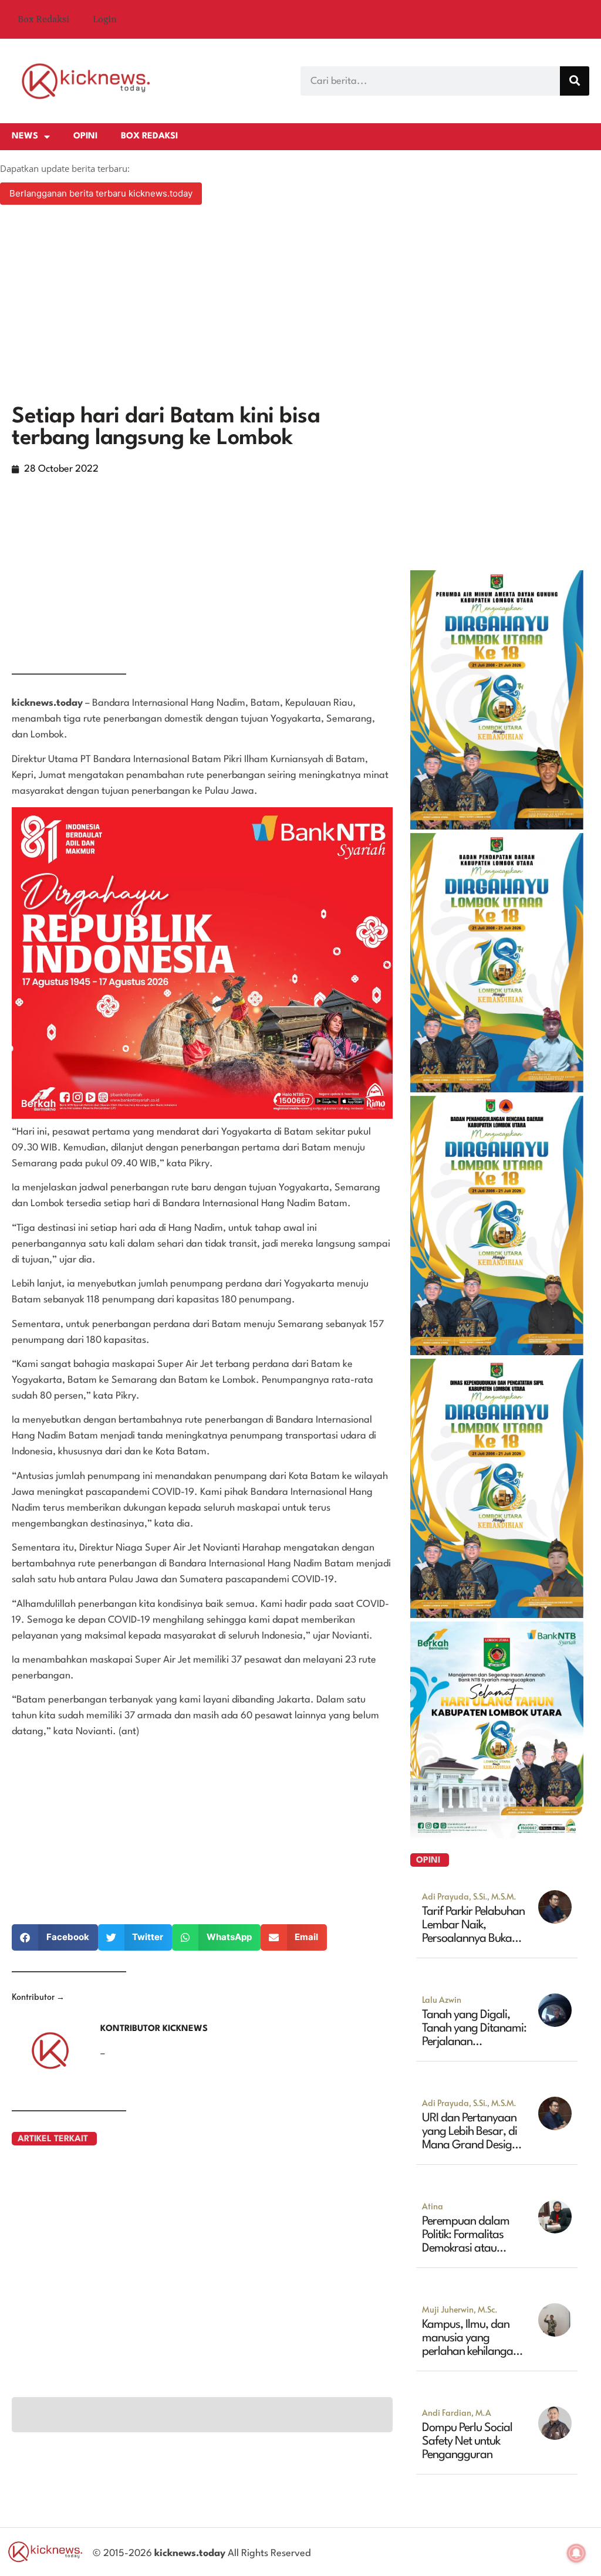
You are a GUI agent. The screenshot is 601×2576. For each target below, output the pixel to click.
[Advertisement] (300, 306)
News (25, 136)
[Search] (575, 81)
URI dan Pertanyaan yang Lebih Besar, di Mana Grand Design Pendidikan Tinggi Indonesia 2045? (470, 2145)
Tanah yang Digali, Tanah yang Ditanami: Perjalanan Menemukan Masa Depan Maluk (474, 2042)
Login (105, 19)
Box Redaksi (43, 19)
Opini (85, 136)
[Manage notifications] (576, 2553)
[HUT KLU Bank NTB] (497, 1834)
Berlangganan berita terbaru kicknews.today (101, 193)
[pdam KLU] (497, 826)
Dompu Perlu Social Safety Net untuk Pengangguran (467, 2442)
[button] (55, 1937)
